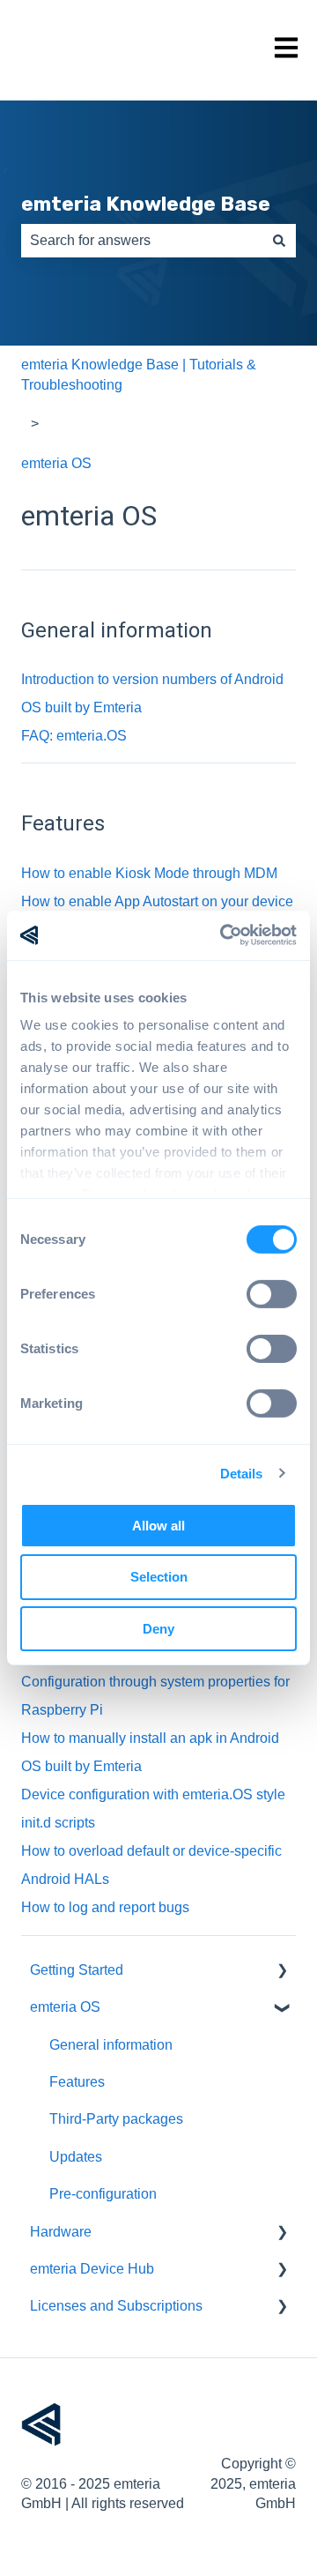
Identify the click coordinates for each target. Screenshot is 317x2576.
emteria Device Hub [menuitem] (92, 2269)
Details (242, 1474)
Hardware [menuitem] (61, 2232)
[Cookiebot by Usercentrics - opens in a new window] (224, 935)
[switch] (272, 1293)
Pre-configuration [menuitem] (103, 2194)
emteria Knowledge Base (146, 204)
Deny (158, 1629)
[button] (282, 1972)
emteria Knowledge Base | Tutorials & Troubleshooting (139, 374)
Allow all (158, 1525)
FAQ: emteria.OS (74, 736)
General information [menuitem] (111, 2045)
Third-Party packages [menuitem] (116, 2119)
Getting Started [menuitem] (77, 1970)
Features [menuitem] (77, 2082)
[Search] (279, 241)
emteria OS (56, 463)
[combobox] (142, 241)
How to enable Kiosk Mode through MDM (149, 873)
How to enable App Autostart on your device (157, 901)
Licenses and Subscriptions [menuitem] (116, 2306)
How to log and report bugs (105, 1907)
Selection (159, 1577)
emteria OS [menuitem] (65, 2007)
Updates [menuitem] (76, 2157)
